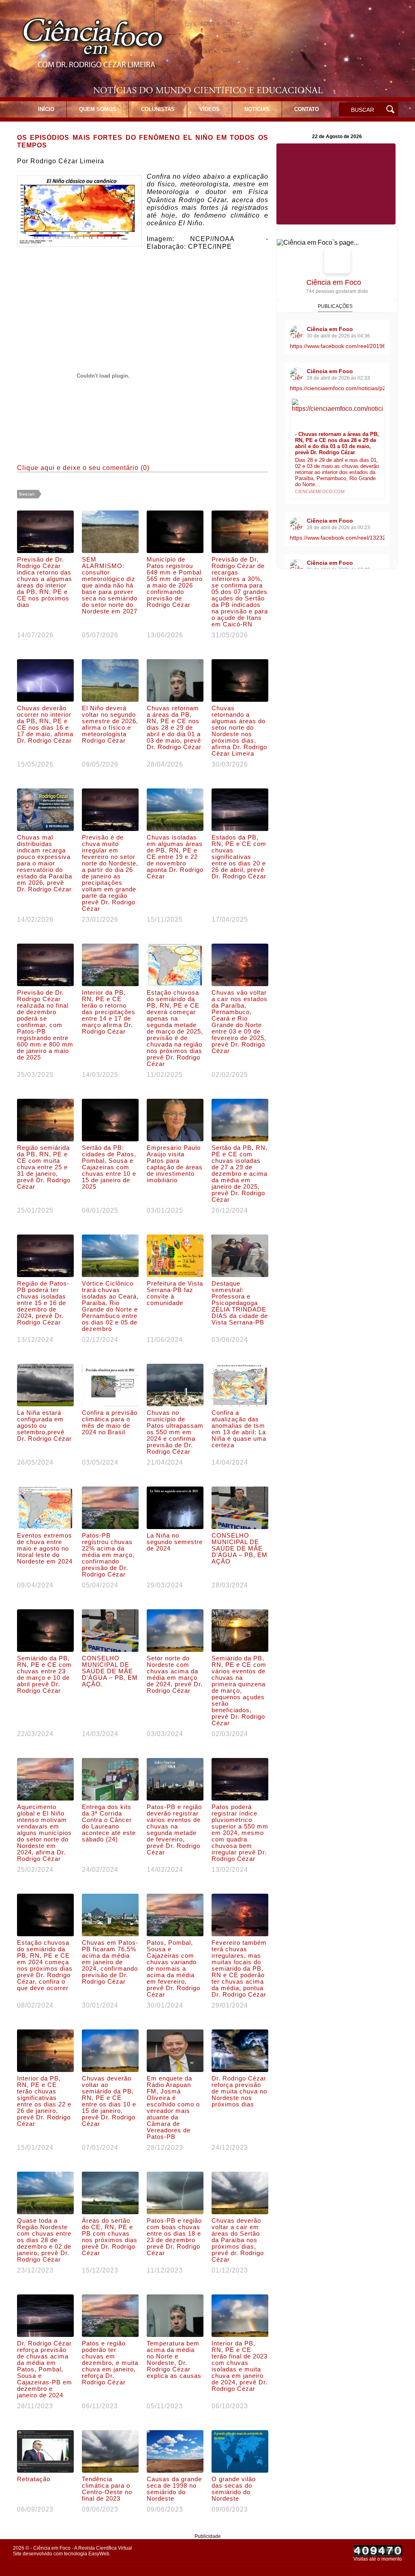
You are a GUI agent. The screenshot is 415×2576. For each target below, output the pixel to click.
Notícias (257, 109)
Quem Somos (98, 109)
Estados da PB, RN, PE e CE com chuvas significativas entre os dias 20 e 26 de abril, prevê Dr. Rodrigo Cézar (239, 857)
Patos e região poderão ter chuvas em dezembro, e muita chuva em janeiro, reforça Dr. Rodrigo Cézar (110, 2363)
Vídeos (210, 109)
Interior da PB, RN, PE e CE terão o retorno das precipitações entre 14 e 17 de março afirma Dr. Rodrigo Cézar (109, 1012)
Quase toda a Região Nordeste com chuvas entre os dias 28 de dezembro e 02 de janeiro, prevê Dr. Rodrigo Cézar (44, 2240)
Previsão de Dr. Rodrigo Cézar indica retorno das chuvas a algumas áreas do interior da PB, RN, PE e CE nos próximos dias (45, 582)
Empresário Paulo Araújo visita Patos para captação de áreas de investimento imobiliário (175, 1164)
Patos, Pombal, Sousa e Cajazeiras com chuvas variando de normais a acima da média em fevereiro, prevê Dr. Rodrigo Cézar (173, 1969)
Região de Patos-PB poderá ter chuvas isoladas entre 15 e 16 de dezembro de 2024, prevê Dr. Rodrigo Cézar (43, 1303)
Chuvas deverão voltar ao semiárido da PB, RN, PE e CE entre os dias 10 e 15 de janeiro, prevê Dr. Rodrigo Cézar (109, 2101)
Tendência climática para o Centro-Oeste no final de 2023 (107, 2489)
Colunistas (158, 109)
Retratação (34, 2479)
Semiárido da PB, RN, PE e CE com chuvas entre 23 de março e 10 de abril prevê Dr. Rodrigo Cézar (44, 1675)
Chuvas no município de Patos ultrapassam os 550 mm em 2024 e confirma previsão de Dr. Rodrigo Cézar (175, 1432)
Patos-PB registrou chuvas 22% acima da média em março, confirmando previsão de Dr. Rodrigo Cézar (108, 1555)
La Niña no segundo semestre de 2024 (175, 1542)
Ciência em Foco (334, 282)
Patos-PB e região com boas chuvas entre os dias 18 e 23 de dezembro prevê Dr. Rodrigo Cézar (174, 2237)
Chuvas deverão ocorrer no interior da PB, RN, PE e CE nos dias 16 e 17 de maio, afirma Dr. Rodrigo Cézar (45, 724)
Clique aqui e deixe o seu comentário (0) (83, 468)
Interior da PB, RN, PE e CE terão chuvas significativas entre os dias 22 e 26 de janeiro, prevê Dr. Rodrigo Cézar (44, 2101)
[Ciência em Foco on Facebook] (337, 261)
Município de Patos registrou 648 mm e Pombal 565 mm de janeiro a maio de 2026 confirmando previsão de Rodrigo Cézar (175, 582)
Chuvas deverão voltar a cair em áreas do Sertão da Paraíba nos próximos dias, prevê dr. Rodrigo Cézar (238, 2240)
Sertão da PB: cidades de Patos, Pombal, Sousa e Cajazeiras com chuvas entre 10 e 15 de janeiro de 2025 (109, 1167)
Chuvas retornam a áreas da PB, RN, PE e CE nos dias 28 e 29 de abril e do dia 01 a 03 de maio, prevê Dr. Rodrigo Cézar (174, 728)
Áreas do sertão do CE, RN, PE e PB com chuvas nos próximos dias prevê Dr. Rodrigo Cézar (110, 2237)
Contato (307, 109)
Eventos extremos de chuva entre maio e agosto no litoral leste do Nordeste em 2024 (45, 1549)
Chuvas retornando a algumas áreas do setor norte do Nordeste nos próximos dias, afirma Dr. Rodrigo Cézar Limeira (239, 731)
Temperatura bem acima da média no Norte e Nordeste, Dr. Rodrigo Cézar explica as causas (174, 2360)
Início (46, 109)
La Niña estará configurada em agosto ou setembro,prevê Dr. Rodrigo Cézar (44, 1426)
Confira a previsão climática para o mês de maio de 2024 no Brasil (110, 1423)
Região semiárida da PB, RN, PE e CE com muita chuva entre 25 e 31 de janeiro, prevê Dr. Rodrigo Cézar (44, 1167)
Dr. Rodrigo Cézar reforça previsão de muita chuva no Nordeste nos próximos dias (239, 2091)
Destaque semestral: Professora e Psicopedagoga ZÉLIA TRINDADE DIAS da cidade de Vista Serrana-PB (240, 1303)
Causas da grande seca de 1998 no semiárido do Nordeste (174, 2489)
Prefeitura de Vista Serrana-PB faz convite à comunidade (175, 1293)
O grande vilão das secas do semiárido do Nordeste (234, 2489)
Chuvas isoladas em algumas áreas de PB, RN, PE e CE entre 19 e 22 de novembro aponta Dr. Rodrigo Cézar (175, 857)
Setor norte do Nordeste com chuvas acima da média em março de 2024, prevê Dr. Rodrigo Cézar (175, 1675)
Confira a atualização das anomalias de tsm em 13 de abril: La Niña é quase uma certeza (239, 1429)
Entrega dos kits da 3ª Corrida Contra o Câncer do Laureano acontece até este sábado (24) (109, 1823)
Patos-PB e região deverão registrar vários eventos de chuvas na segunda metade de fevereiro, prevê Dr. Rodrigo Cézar (174, 1830)
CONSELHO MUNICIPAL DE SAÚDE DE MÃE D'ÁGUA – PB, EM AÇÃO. (110, 1671)
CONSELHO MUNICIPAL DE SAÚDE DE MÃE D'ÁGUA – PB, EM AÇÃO (240, 1549)
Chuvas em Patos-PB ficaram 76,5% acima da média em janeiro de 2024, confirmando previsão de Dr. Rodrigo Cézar (110, 1962)
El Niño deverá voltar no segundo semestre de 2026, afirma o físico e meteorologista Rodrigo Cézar (110, 724)
